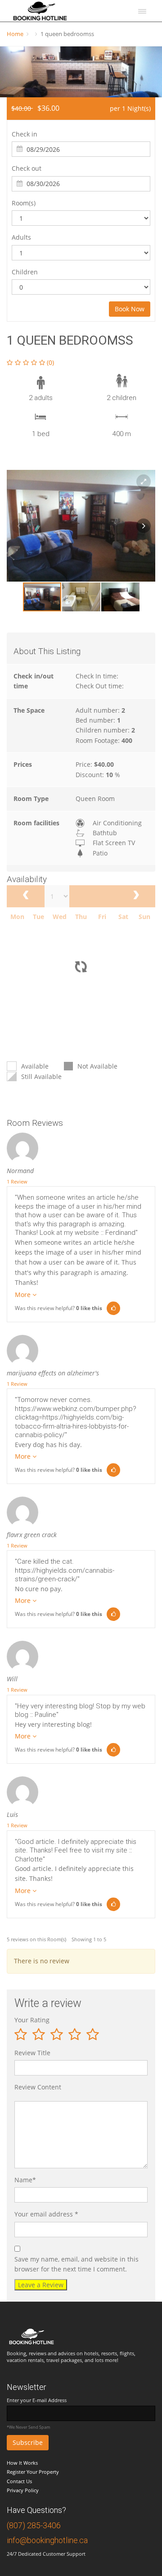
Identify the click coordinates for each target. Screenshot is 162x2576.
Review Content (38, 2087)
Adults (21, 237)
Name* (25, 2180)
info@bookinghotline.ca (47, 2540)
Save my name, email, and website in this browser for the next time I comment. (76, 2264)
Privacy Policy (23, 2490)
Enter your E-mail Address (37, 2400)
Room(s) (24, 203)
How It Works (22, 2463)
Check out (27, 168)
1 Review (17, 1181)
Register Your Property (33, 2472)
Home (15, 34)
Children (25, 272)
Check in (25, 134)
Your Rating (32, 2020)
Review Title (32, 2053)
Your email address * (46, 2214)
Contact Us (19, 2481)
